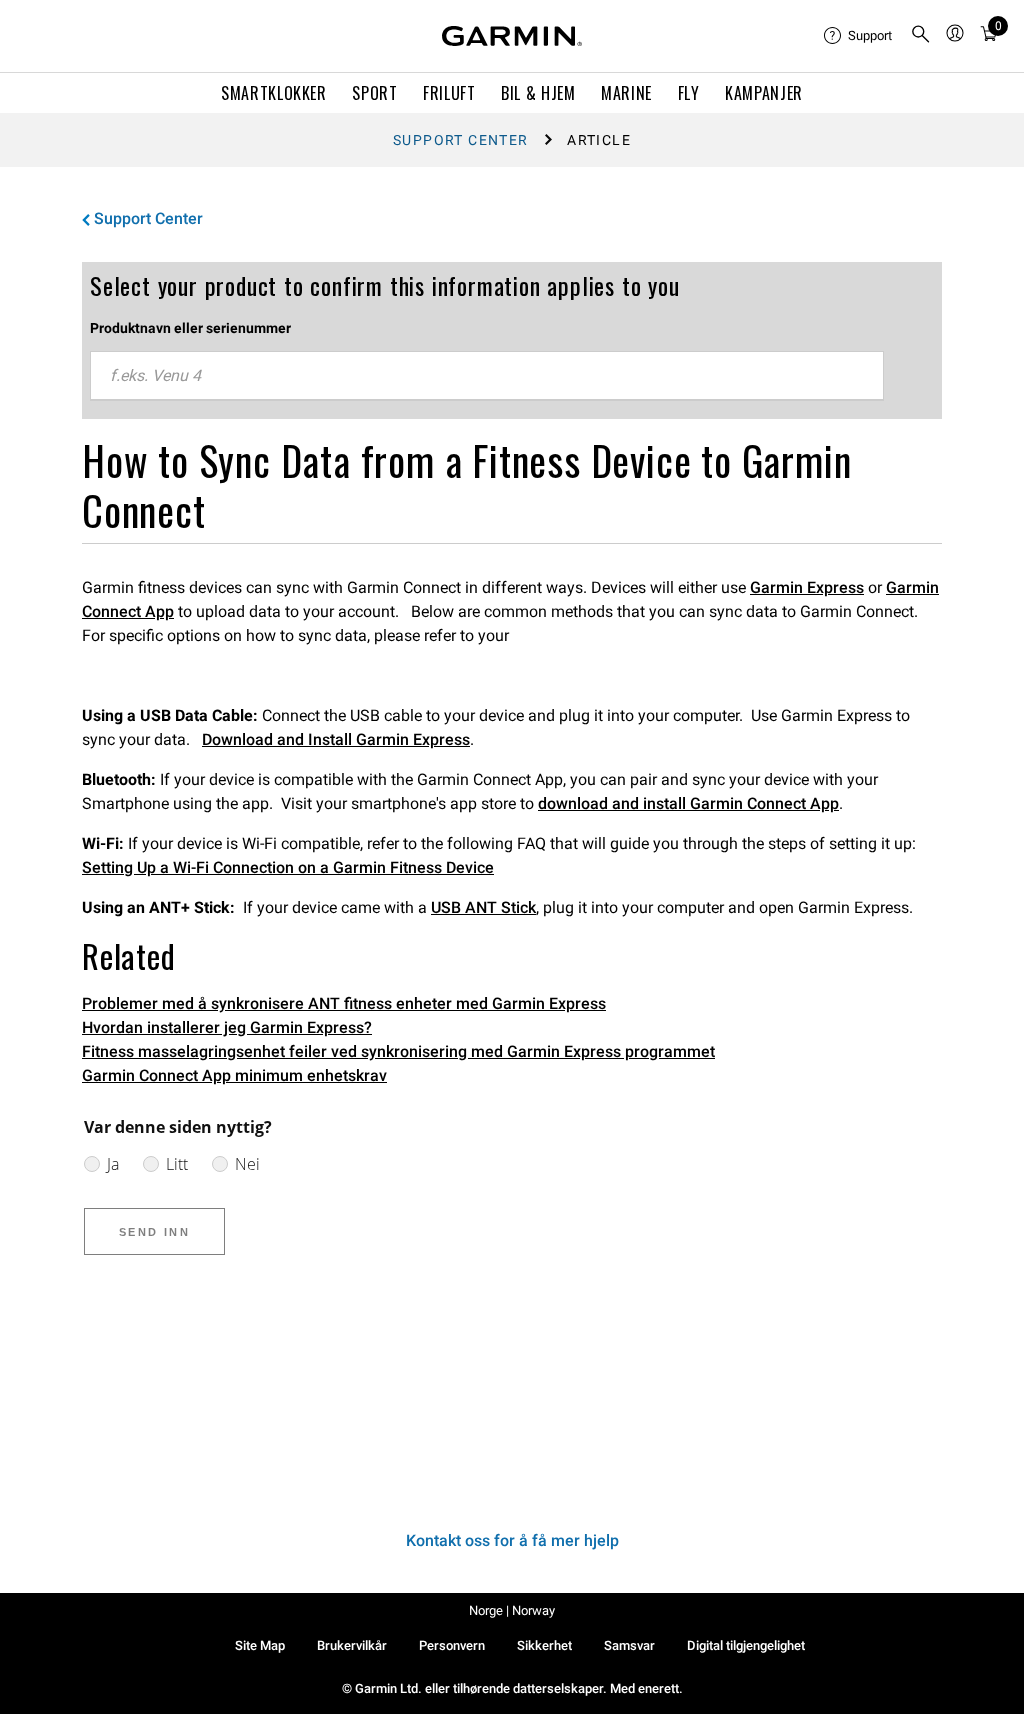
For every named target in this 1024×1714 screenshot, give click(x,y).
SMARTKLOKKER (274, 93)
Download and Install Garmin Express (336, 739)
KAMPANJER (764, 93)
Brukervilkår (352, 1645)
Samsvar (629, 1645)
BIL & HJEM (538, 93)
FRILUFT (449, 93)
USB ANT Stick (483, 907)
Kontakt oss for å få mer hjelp (512, 1540)
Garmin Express (807, 587)
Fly (689, 93)
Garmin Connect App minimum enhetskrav (234, 1075)
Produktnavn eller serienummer (190, 328)
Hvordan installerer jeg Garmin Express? (227, 1027)
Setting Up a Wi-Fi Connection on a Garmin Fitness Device (288, 867)
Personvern (452, 1645)
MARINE (626, 93)
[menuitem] (859, 36)
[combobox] (487, 376)
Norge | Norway (512, 1610)
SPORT (374, 93)
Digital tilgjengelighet (746, 1645)
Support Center (461, 140)
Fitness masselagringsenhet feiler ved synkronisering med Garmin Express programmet (398, 1051)
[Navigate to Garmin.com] (512, 36)
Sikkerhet (544, 1645)
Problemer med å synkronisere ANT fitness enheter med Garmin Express (344, 1003)
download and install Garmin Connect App (688, 803)
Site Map (260, 1645)
